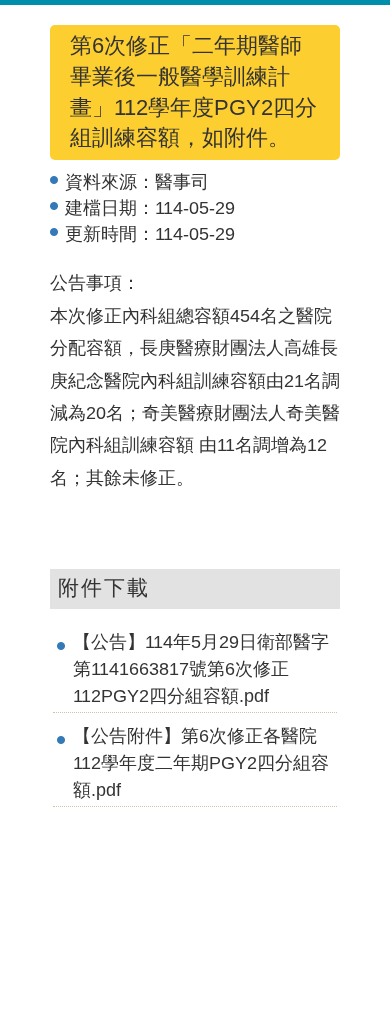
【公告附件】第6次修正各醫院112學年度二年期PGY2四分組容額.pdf (201, 763)
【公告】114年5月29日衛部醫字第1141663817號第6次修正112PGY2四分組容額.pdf (201, 669)
